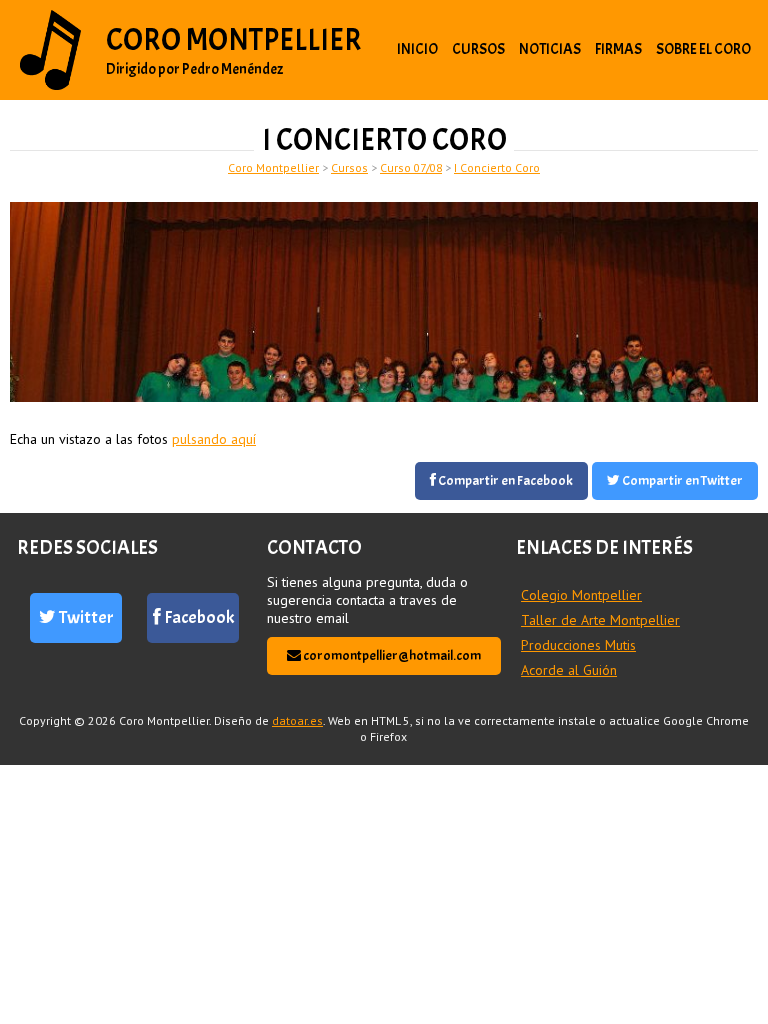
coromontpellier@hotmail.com (391, 655)
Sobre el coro (703, 49)
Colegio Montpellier (581, 595)
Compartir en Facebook (504, 480)
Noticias (550, 49)
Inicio (417, 49)
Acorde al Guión (569, 670)
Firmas (618, 49)
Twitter (85, 617)
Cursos (478, 49)
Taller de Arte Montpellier (600, 620)
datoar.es (297, 720)
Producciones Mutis (578, 645)
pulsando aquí (214, 439)
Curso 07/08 (411, 167)
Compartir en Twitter (681, 480)
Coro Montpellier (234, 40)
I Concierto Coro (497, 167)
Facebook (197, 617)
